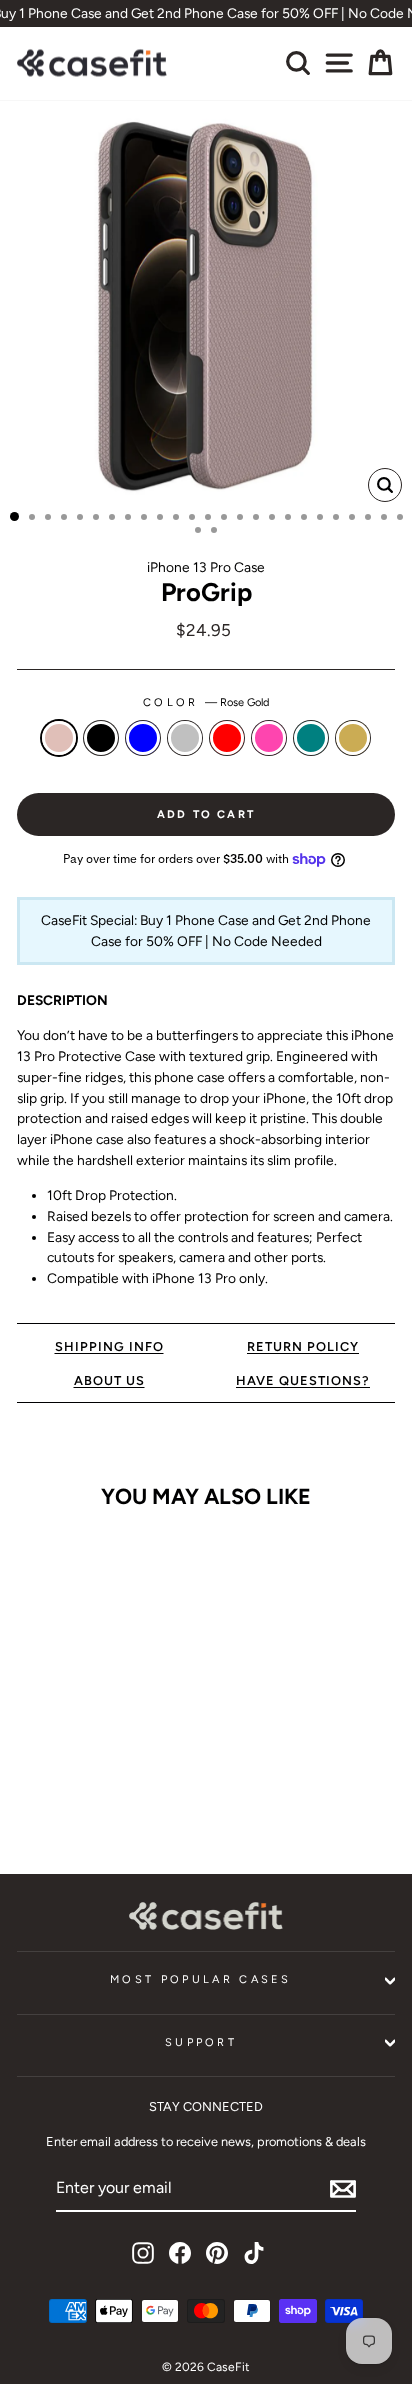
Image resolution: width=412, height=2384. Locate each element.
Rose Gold (59, 738)
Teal (311, 738)
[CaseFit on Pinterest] (217, 2253)
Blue (143, 738)
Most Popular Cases (201, 1979)
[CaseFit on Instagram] (143, 2253)
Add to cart (89, 1797)
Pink (269, 738)
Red (227, 738)
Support (201, 2042)
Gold (353, 738)
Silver (185, 738)
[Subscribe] (343, 2189)
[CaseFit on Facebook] (180, 2253)
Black (101, 738)
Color (206, 702)
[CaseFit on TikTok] (254, 2253)
